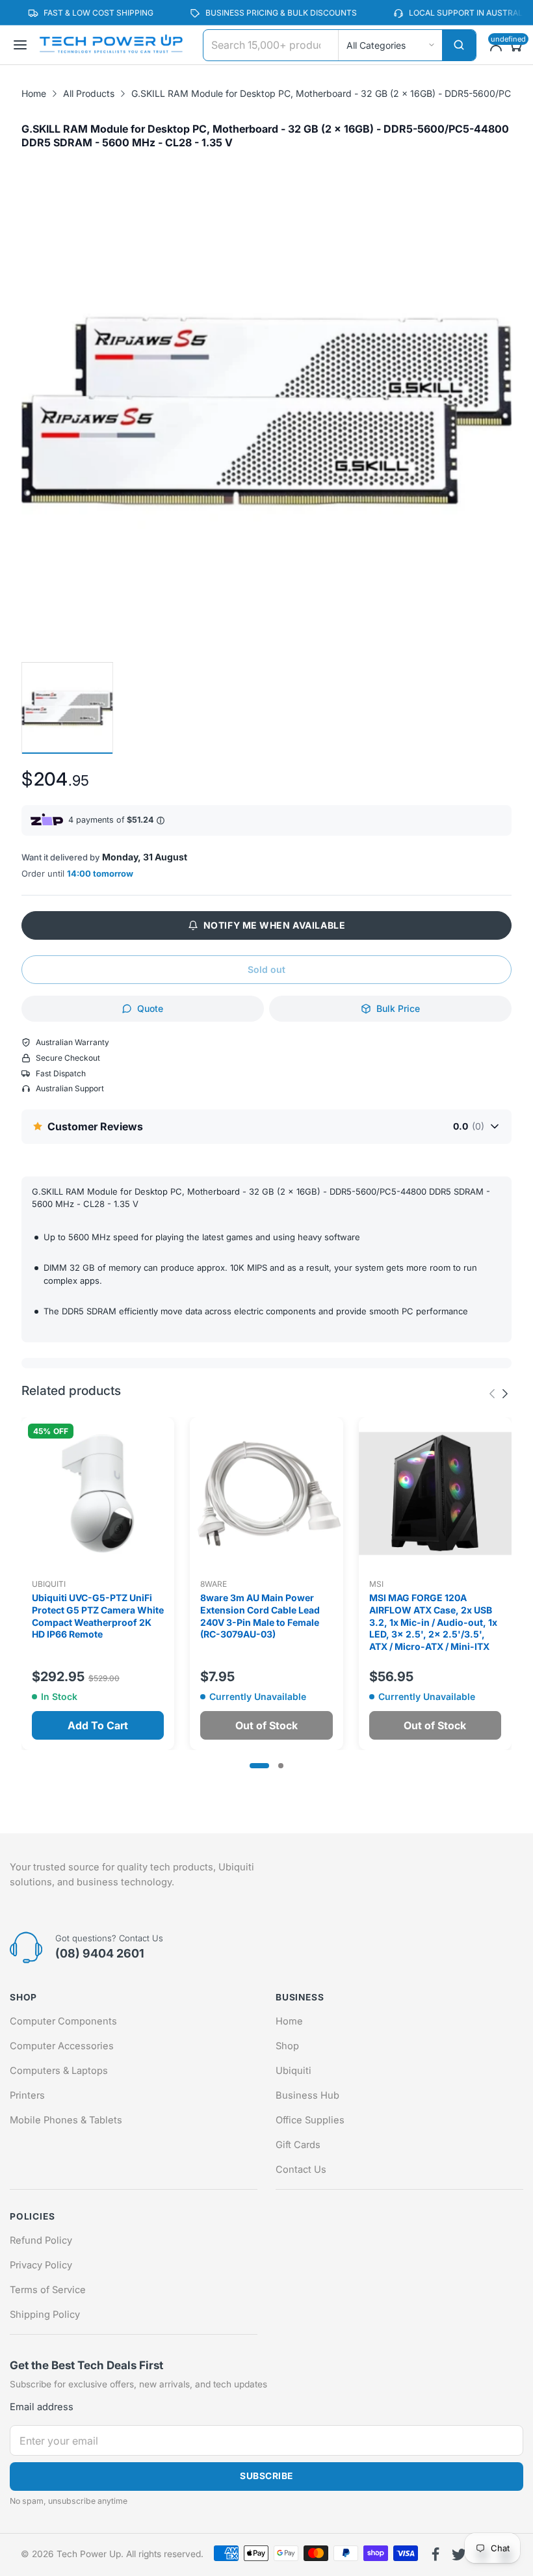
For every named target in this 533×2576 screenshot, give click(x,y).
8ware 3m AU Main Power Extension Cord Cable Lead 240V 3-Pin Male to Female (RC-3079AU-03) (260, 1616)
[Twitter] (459, 2555)
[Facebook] (435, 2555)
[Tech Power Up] (111, 45)
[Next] (492, 1394)
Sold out (266, 969)
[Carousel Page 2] (281, 1766)
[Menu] (20, 45)
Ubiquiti (49, 1584)
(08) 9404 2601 (100, 1953)
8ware (214, 1584)
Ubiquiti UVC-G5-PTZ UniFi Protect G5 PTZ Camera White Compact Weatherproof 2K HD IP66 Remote (98, 1616)
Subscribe (266, 2476)
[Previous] (505, 1394)
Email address (42, 2407)
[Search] (459, 45)
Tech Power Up (89, 2554)
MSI (376, 1584)
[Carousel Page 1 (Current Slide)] (259, 1766)
